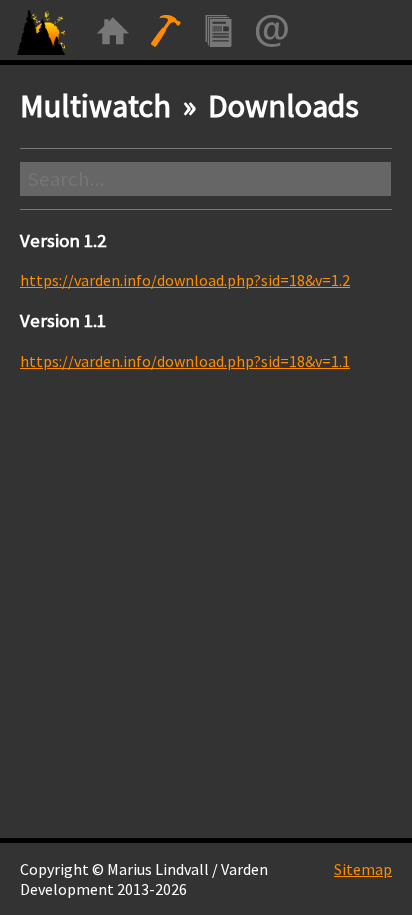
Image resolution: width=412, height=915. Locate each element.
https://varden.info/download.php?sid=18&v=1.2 (185, 280)
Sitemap (363, 869)
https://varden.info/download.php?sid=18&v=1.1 (185, 361)
